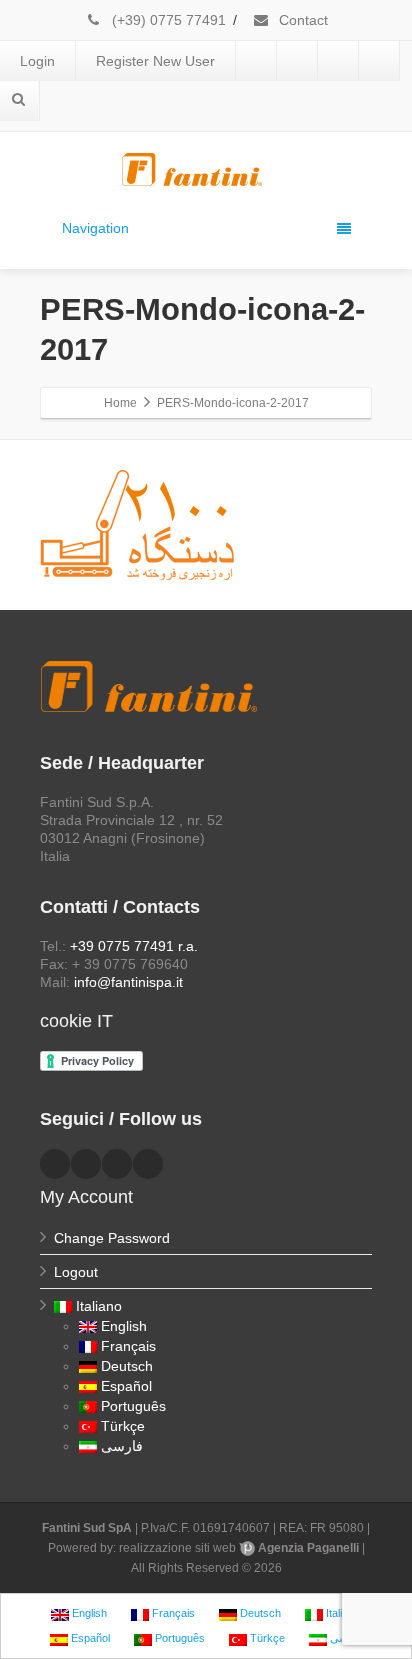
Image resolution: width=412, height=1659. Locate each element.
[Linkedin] (297, 61)
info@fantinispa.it (128, 982)
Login (37, 61)
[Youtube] (338, 61)
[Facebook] (256, 61)
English (124, 1326)
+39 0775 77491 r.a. (134, 946)
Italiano (99, 1306)
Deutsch (127, 1366)
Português (133, 1406)
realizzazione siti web (177, 1548)
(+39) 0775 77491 (167, 20)
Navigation (95, 228)
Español (126, 1386)
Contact (301, 20)
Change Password (112, 1238)
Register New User (155, 61)
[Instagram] (379, 61)
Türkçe (123, 1426)
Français (128, 1346)
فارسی (122, 1446)
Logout (76, 1272)
